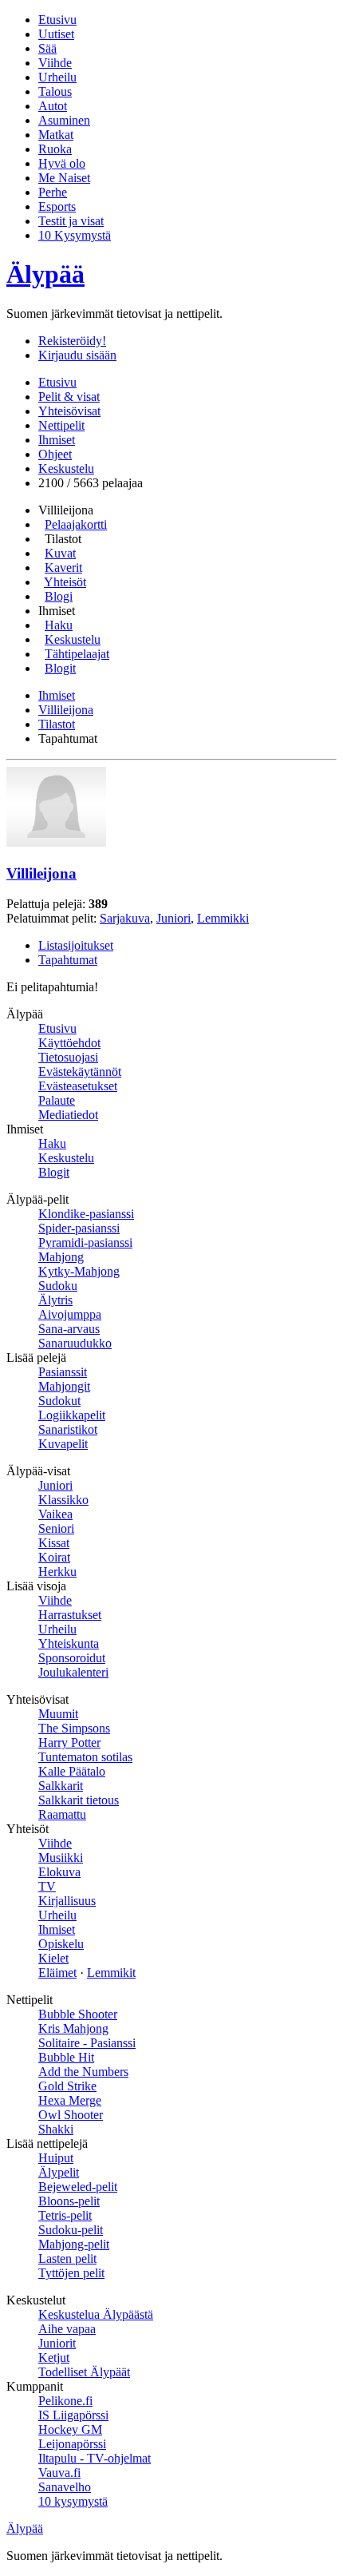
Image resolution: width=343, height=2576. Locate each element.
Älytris (55, 1300)
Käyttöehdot (69, 1043)
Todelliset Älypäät (84, 2372)
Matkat (56, 135)
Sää (47, 48)
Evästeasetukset (78, 1086)
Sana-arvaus (69, 1329)
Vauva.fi (59, 2473)
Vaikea (55, 1514)
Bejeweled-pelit (78, 2187)
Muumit (58, 1714)
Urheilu (57, 77)
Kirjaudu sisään (77, 355)
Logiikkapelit (72, 1415)
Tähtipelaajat (77, 654)
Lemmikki (223, 918)
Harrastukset (70, 1615)
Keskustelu (66, 468)
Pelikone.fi (65, 2401)
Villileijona (66, 710)
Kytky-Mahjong (79, 1271)
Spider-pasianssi (79, 1228)
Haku (59, 625)
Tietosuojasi (68, 1057)
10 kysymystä (73, 2501)
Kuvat (60, 553)
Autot (53, 106)
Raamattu (62, 1814)
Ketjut (54, 2358)
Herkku (57, 1572)
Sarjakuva (125, 918)
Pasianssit (63, 1372)
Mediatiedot (68, 1115)
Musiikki (61, 1858)
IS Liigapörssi (73, 2415)
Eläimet (57, 1973)
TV (47, 1886)
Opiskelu (61, 1944)
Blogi (59, 596)
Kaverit (63, 568)
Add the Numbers (83, 2072)
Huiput (56, 2158)
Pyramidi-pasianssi (85, 1242)
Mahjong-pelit (74, 2244)
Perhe (53, 192)
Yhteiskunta (69, 1643)
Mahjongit (64, 1386)
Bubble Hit (66, 2057)
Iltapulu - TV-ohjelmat (95, 2458)
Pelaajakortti (76, 524)
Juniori (173, 918)
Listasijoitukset (76, 945)
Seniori (56, 1528)
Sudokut (59, 1401)
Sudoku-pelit (71, 2230)
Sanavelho (65, 2487)
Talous (55, 91)
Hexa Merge (70, 2100)
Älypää (45, 274)
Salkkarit (61, 1786)
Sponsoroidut (72, 1658)
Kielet (53, 1958)
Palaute (57, 1100)
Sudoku (58, 1286)
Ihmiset (57, 440)
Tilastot (57, 724)
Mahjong (61, 1257)
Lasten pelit (67, 2258)
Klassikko (63, 1500)
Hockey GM (70, 2429)
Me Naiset (64, 178)
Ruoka (55, 149)
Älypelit (59, 2172)
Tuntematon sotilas (85, 1757)
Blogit (60, 668)
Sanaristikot (68, 1429)
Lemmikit (111, 1973)
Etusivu (57, 20)
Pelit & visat (69, 397)
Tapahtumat (68, 960)
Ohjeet (55, 454)
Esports (57, 206)
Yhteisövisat (69, 411)
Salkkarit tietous (79, 1800)
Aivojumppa (70, 1314)
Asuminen (64, 120)
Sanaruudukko (75, 1343)
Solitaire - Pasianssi (87, 2043)
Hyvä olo (62, 163)
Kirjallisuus (67, 1901)
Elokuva (59, 1872)
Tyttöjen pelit (71, 2273)
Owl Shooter (71, 2115)
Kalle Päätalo (72, 1771)
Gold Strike (67, 2086)
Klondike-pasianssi (86, 1214)
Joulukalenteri (73, 1672)
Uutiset (56, 34)
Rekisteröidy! (72, 341)
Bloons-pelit (69, 2201)
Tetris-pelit (65, 2215)
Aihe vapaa (67, 2329)
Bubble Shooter (78, 2014)
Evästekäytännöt (80, 1072)
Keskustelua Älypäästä (96, 2314)
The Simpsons (74, 1728)
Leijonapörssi (72, 2444)
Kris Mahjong (73, 2028)
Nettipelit (61, 425)
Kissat (54, 1543)
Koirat (54, 1557)
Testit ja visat (71, 221)
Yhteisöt (65, 582)
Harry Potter (69, 1742)
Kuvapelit (63, 1444)
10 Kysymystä (75, 235)
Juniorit (57, 2343)
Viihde (55, 63)
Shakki (56, 2129)
